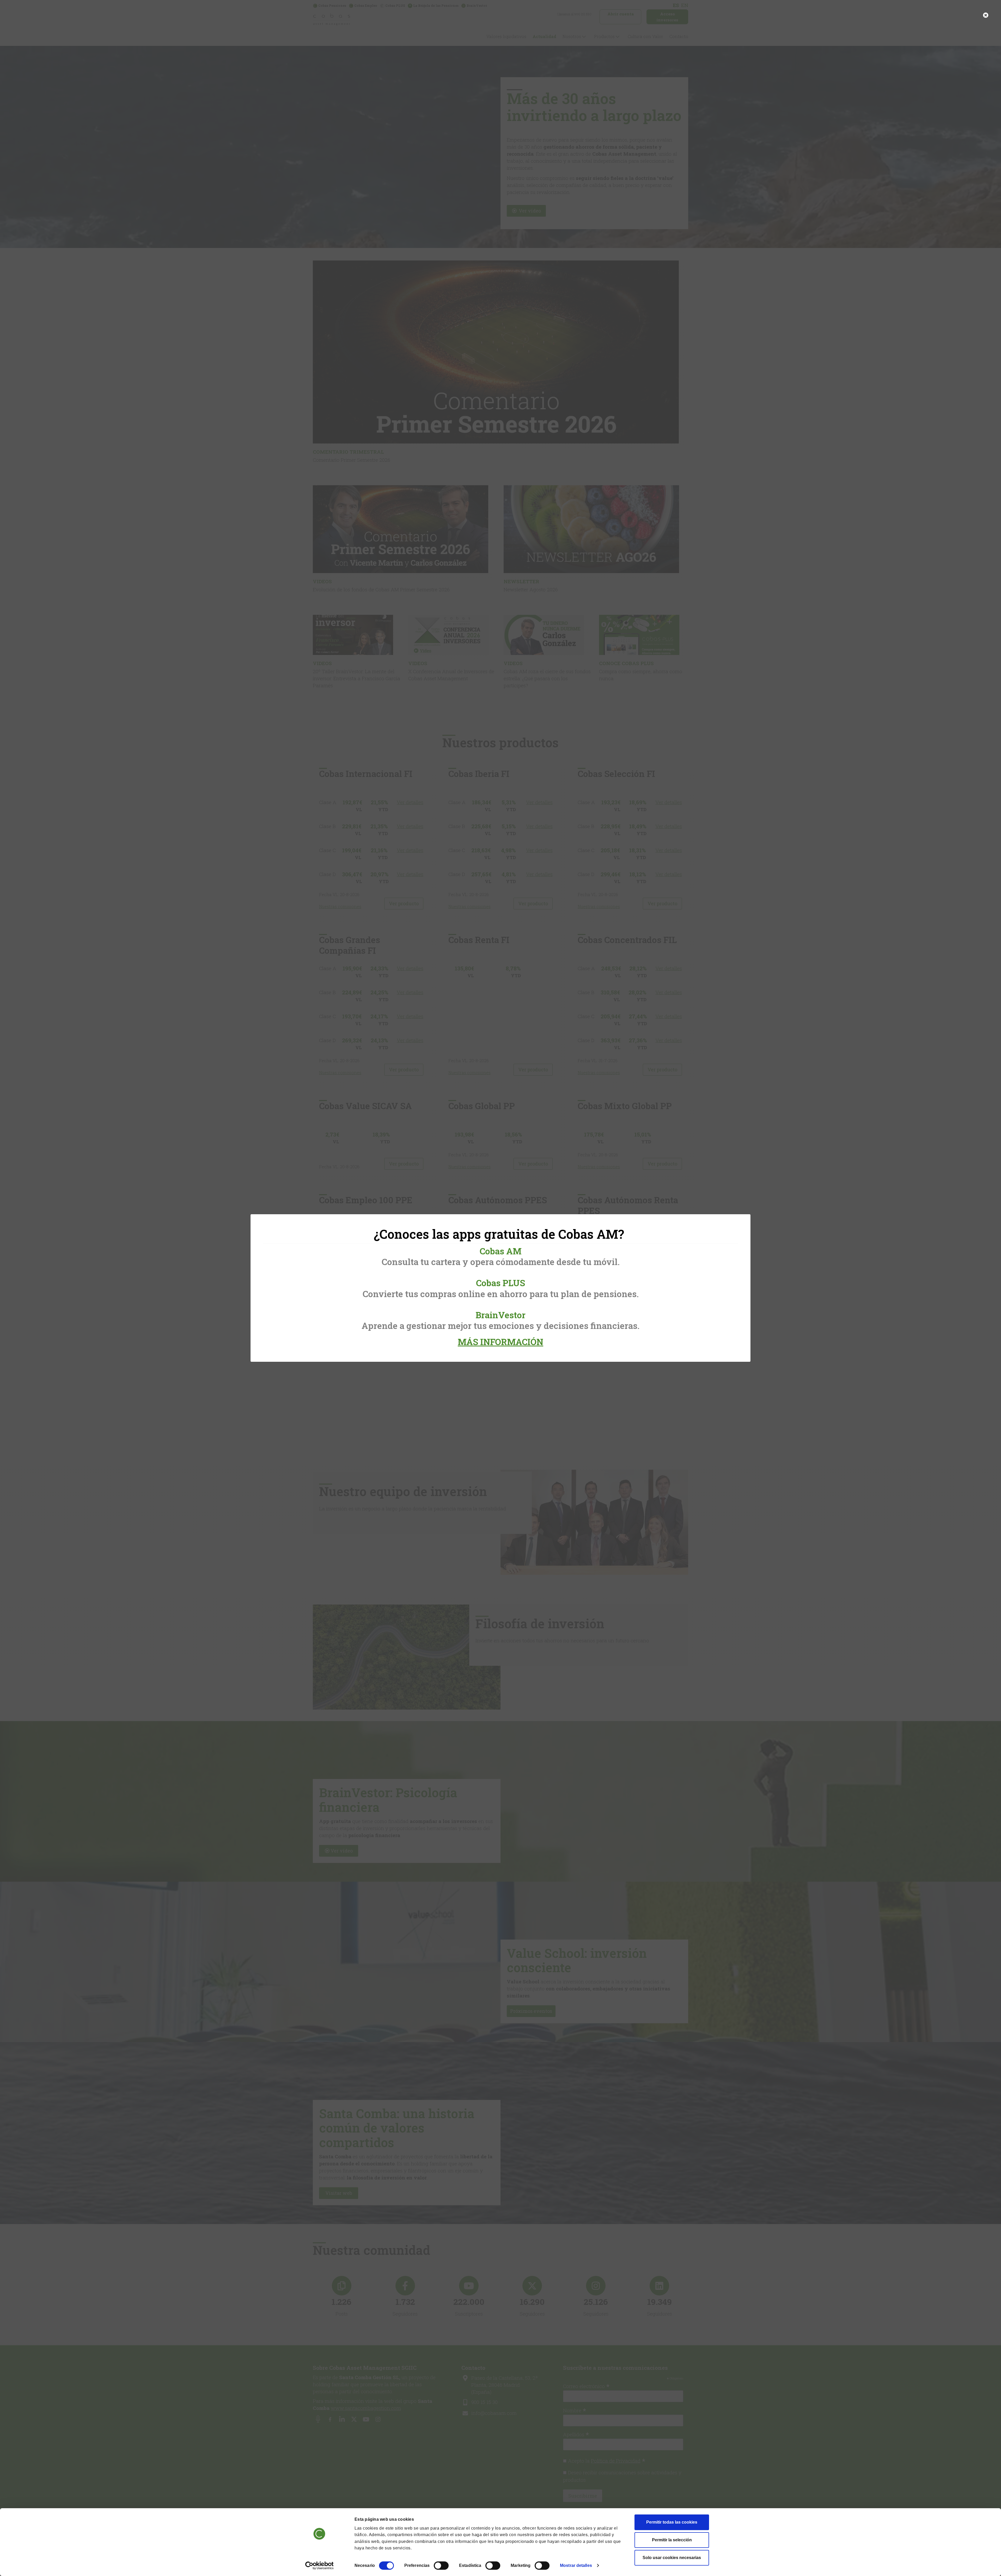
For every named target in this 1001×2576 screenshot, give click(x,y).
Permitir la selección (672, 2540)
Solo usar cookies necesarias (672, 2558)
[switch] (441, 2566)
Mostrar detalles (576, 2565)
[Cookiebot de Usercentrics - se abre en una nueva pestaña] (319, 2566)
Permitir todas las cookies (672, 2522)
